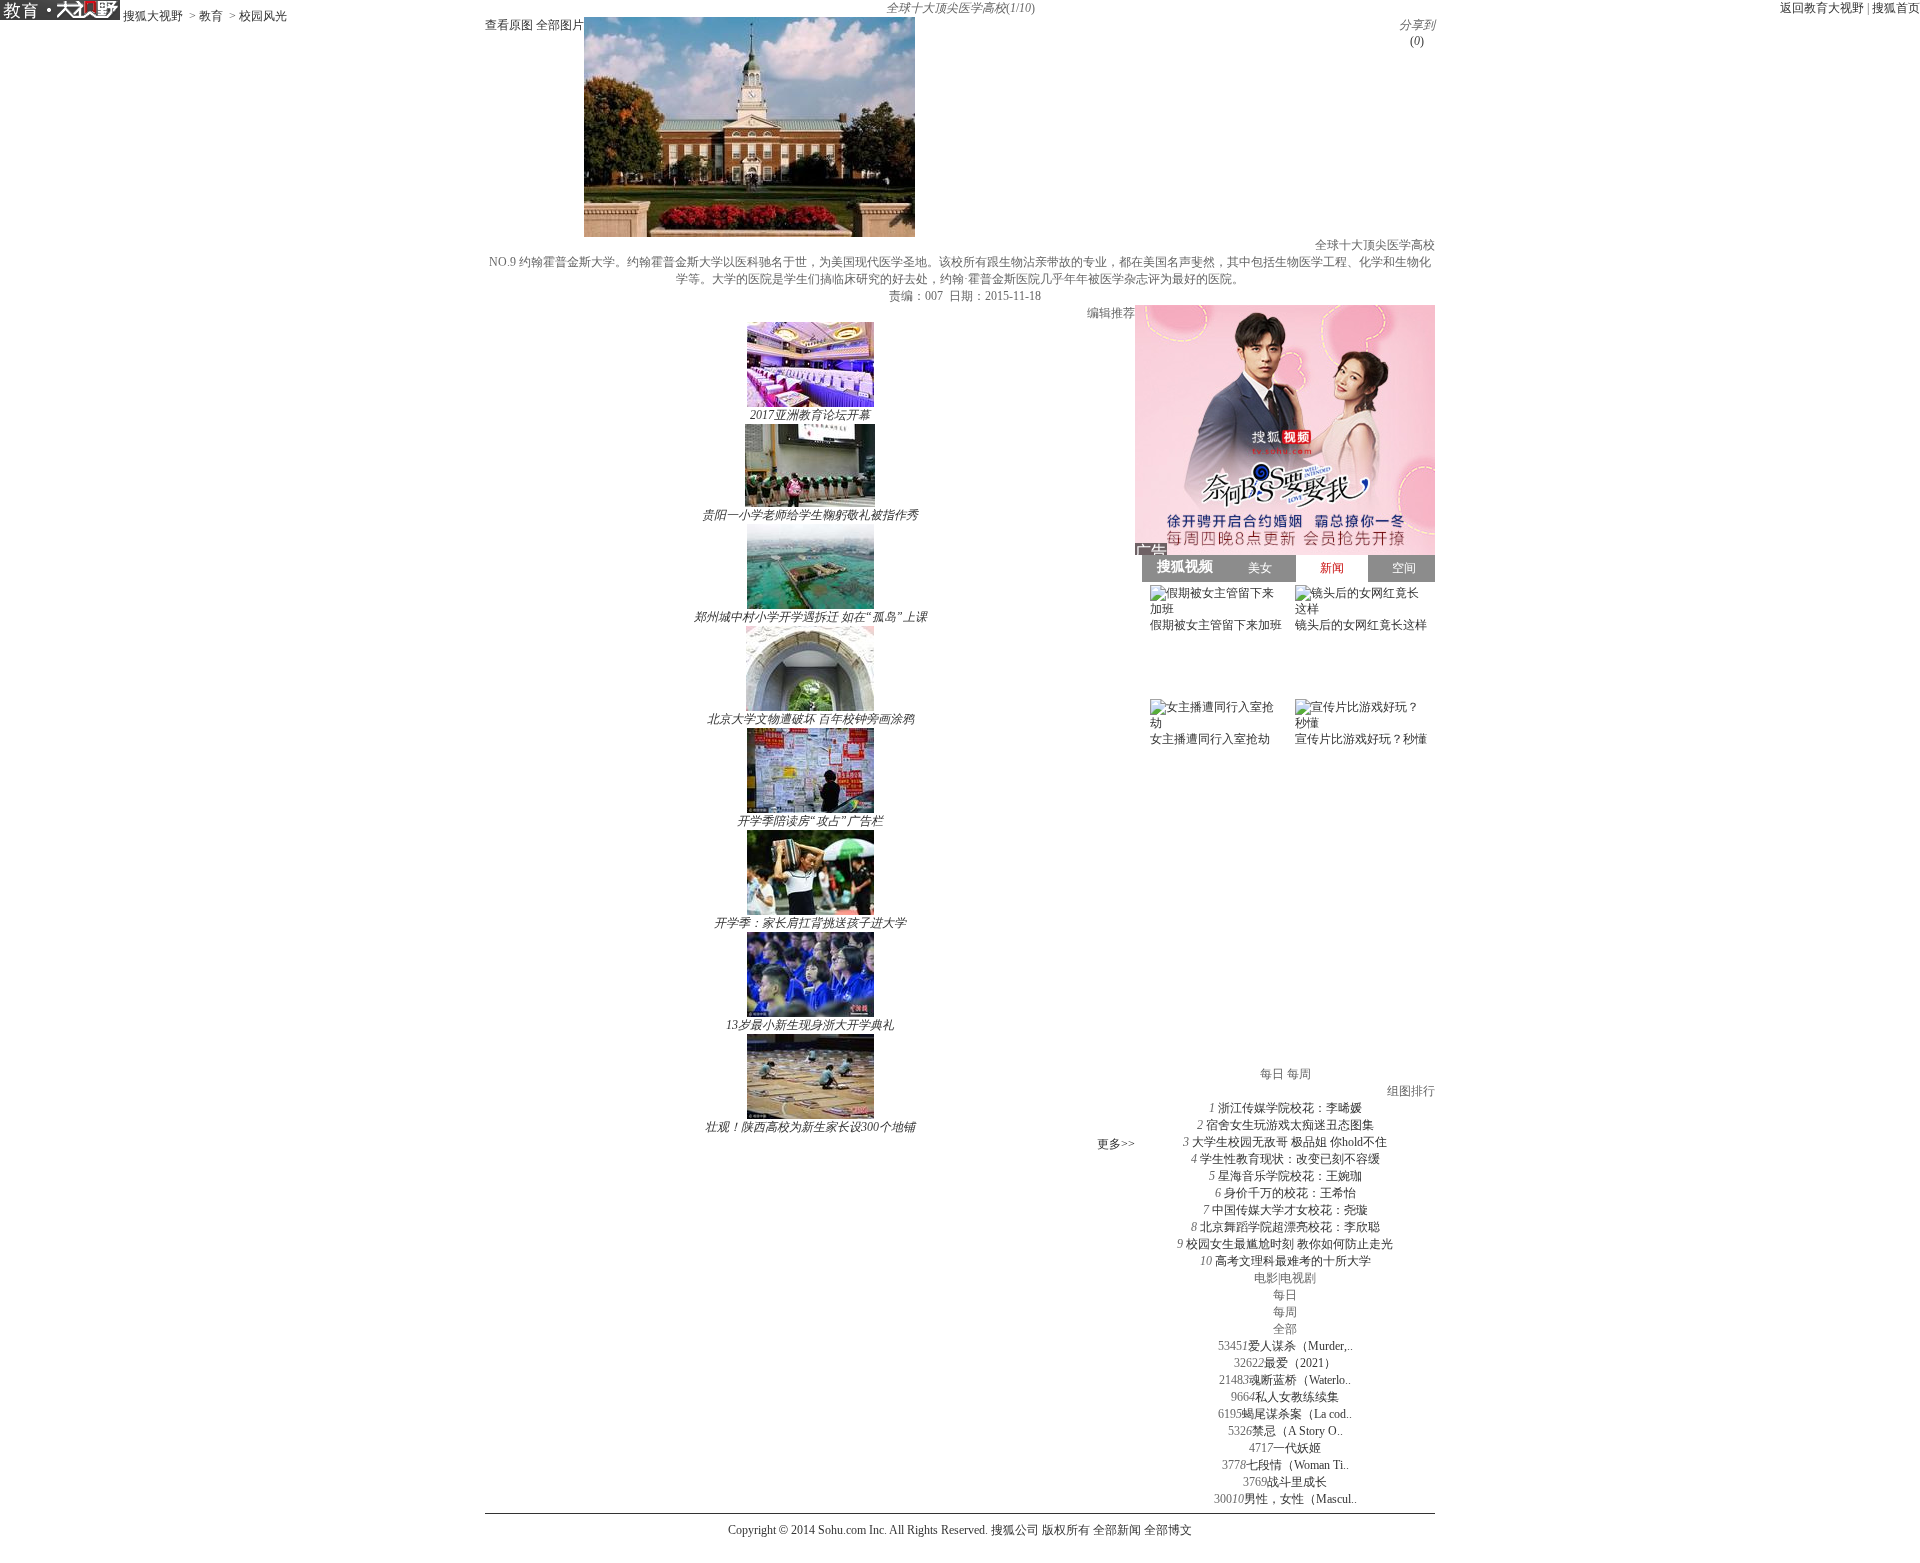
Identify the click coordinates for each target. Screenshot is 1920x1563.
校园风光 (263, 16)
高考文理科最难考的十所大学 (1293, 1261)
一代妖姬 (1297, 1448)
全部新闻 (1117, 1530)
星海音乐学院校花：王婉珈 (1290, 1176)
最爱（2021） (1300, 1363)
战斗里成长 (1297, 1482)
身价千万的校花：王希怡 (1290, 1193)
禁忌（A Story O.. (1297, 1431)
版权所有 (1066, 1530)
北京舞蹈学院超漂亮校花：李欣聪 (1290, 1227)
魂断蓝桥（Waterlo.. (1300, 1380)
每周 (1285, 1312)
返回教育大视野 (1822, 8)
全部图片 (560, 25)
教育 (211, 16)
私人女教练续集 (1297, 1397)
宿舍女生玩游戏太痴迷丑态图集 (1290, 1125)
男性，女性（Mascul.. (1300, 1499)
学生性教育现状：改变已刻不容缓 (1290, 1159)
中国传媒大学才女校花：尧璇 (1290, 1210)
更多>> (1116, 1144)
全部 (1285, 1329)
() (1417, 41)
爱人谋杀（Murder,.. (1300, 1346)
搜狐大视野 (153, 16)
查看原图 (509, 25)
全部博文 (1168, 1530)
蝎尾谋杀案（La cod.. (1297, 1414)
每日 (1285, 1295)
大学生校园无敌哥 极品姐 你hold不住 (1289, 1142)
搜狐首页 (1896, 8)
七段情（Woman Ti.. (1297, 1465)
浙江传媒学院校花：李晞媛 (1290, 1108)
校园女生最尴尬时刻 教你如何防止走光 (1289, 1244)
